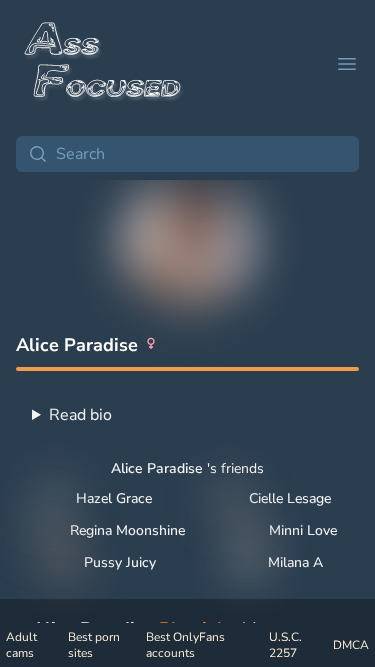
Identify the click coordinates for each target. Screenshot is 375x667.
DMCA (351, 645)
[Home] (104, 64)
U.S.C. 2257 (285, 645)
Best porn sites (94, 645)
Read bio (80, 415)
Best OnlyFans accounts (185, 645)
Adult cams (21, 645)
